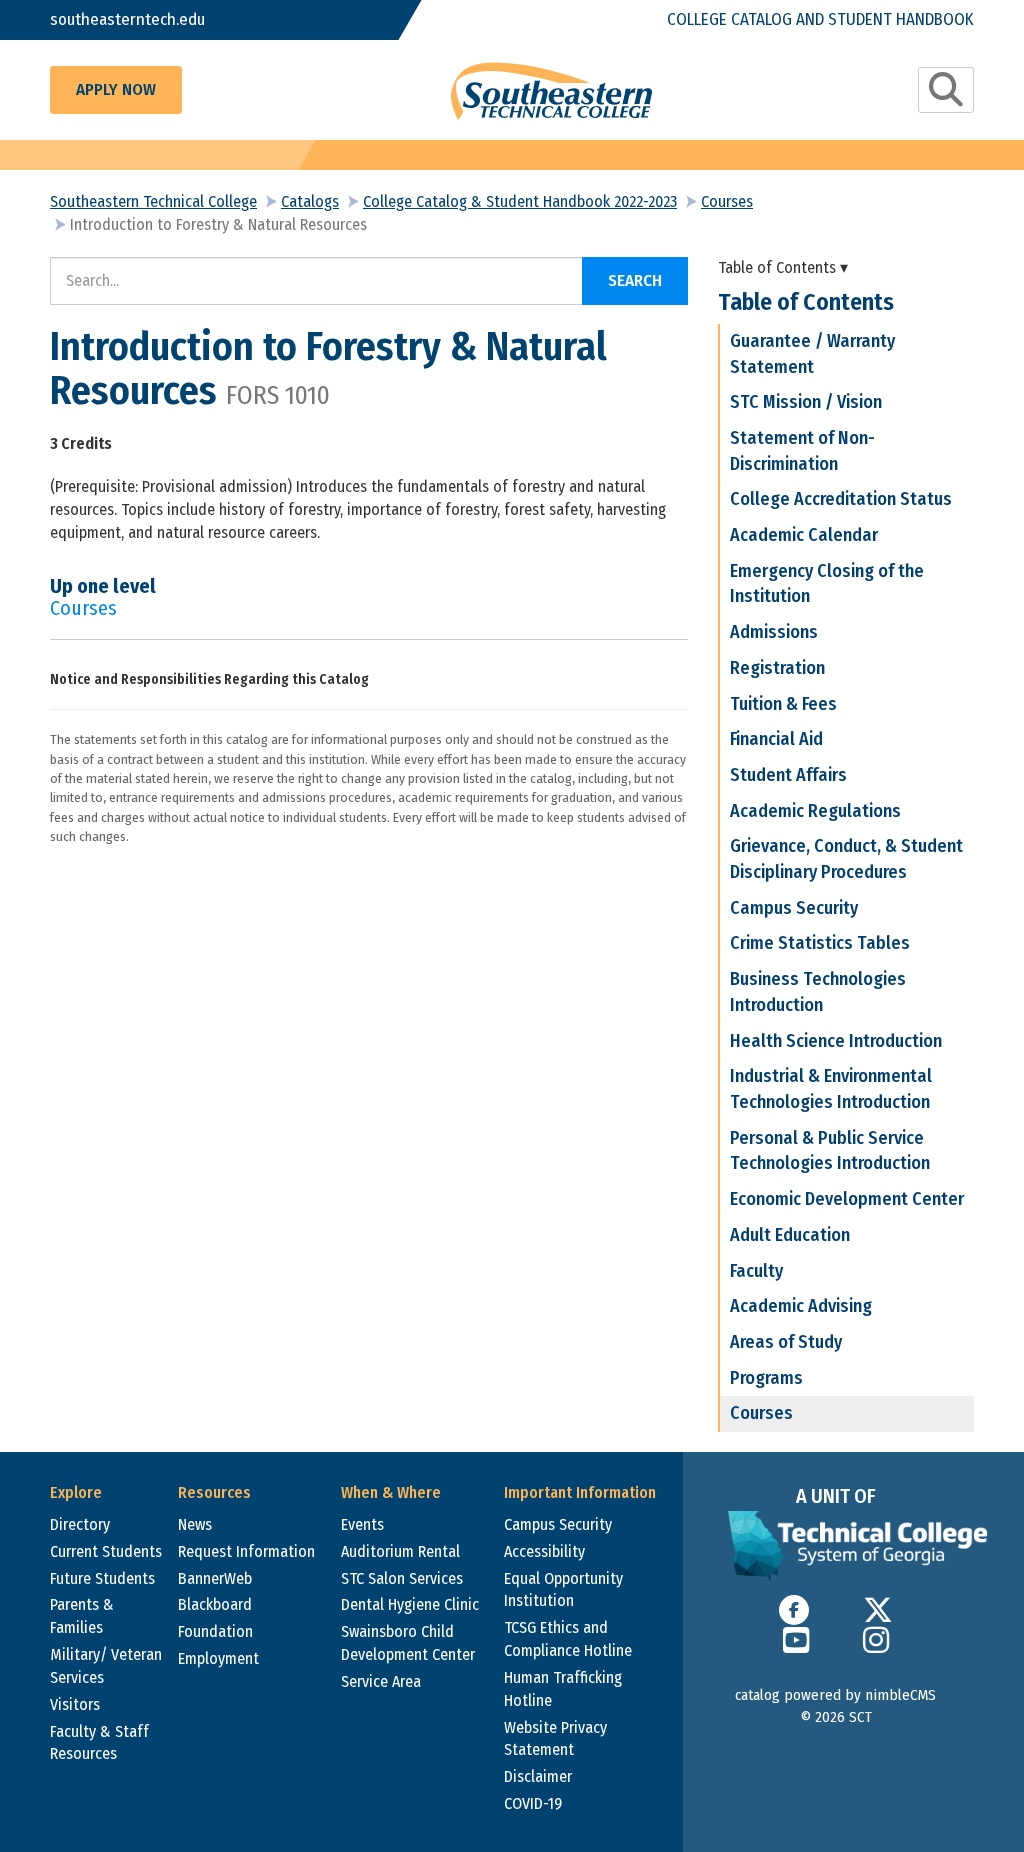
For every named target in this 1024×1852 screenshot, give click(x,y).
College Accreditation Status (841, 499)
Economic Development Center (847, 1199)
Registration (777, 668)
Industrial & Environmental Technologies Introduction (831, 1089)
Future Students (102, 1578)
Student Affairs (788, 775)
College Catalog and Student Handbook (820, 19)
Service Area (381, 1681)
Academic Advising (801, 1306)
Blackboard (215, 1604)
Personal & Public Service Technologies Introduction (830, 1151)
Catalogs (310, 201)
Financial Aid (776, 739)
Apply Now (116, 89)
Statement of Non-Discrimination (802, 451)
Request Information (246, 1551)
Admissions (774, 632)
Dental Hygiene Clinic (410, 1604)
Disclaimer (538, 1776)
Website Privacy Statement (555, 1739)
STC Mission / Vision (806, 402)
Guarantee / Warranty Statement (812, 354)
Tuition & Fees (783, 704)
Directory (80, 1524)
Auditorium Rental (400, 1551)
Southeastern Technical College (153, 201)
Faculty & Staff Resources (99, 1743)
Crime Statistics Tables (820, 943)
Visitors (75, 1704)
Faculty (756, 1271)
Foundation (215, 1631)
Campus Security (794, 908)
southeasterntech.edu (127, 19)
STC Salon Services (402, 1578)
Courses (727, 201)
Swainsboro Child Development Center (408, 1643)
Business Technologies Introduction (818, 992)
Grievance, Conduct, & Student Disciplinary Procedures (846, 859)
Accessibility (544, 1551)
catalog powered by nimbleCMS (835, 1695)
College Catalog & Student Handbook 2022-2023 (520, 201)
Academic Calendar (804, 535)
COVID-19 (533, 1803)
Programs (766, 1378)
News (195, 1524)
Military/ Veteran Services (106, 1666)
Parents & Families (82, 1616)
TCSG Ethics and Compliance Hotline (568, 1639)
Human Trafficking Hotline (563, 1689)
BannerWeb (215, 1578)
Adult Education (790, 1235)
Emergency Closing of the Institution (827, 584)
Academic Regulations (815, 811)
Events (362, 1524)
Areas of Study (786, 1342)
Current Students (106, 1551)
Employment (218, 1658)
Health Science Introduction (836, 1041)
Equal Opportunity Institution (563, 1590)
